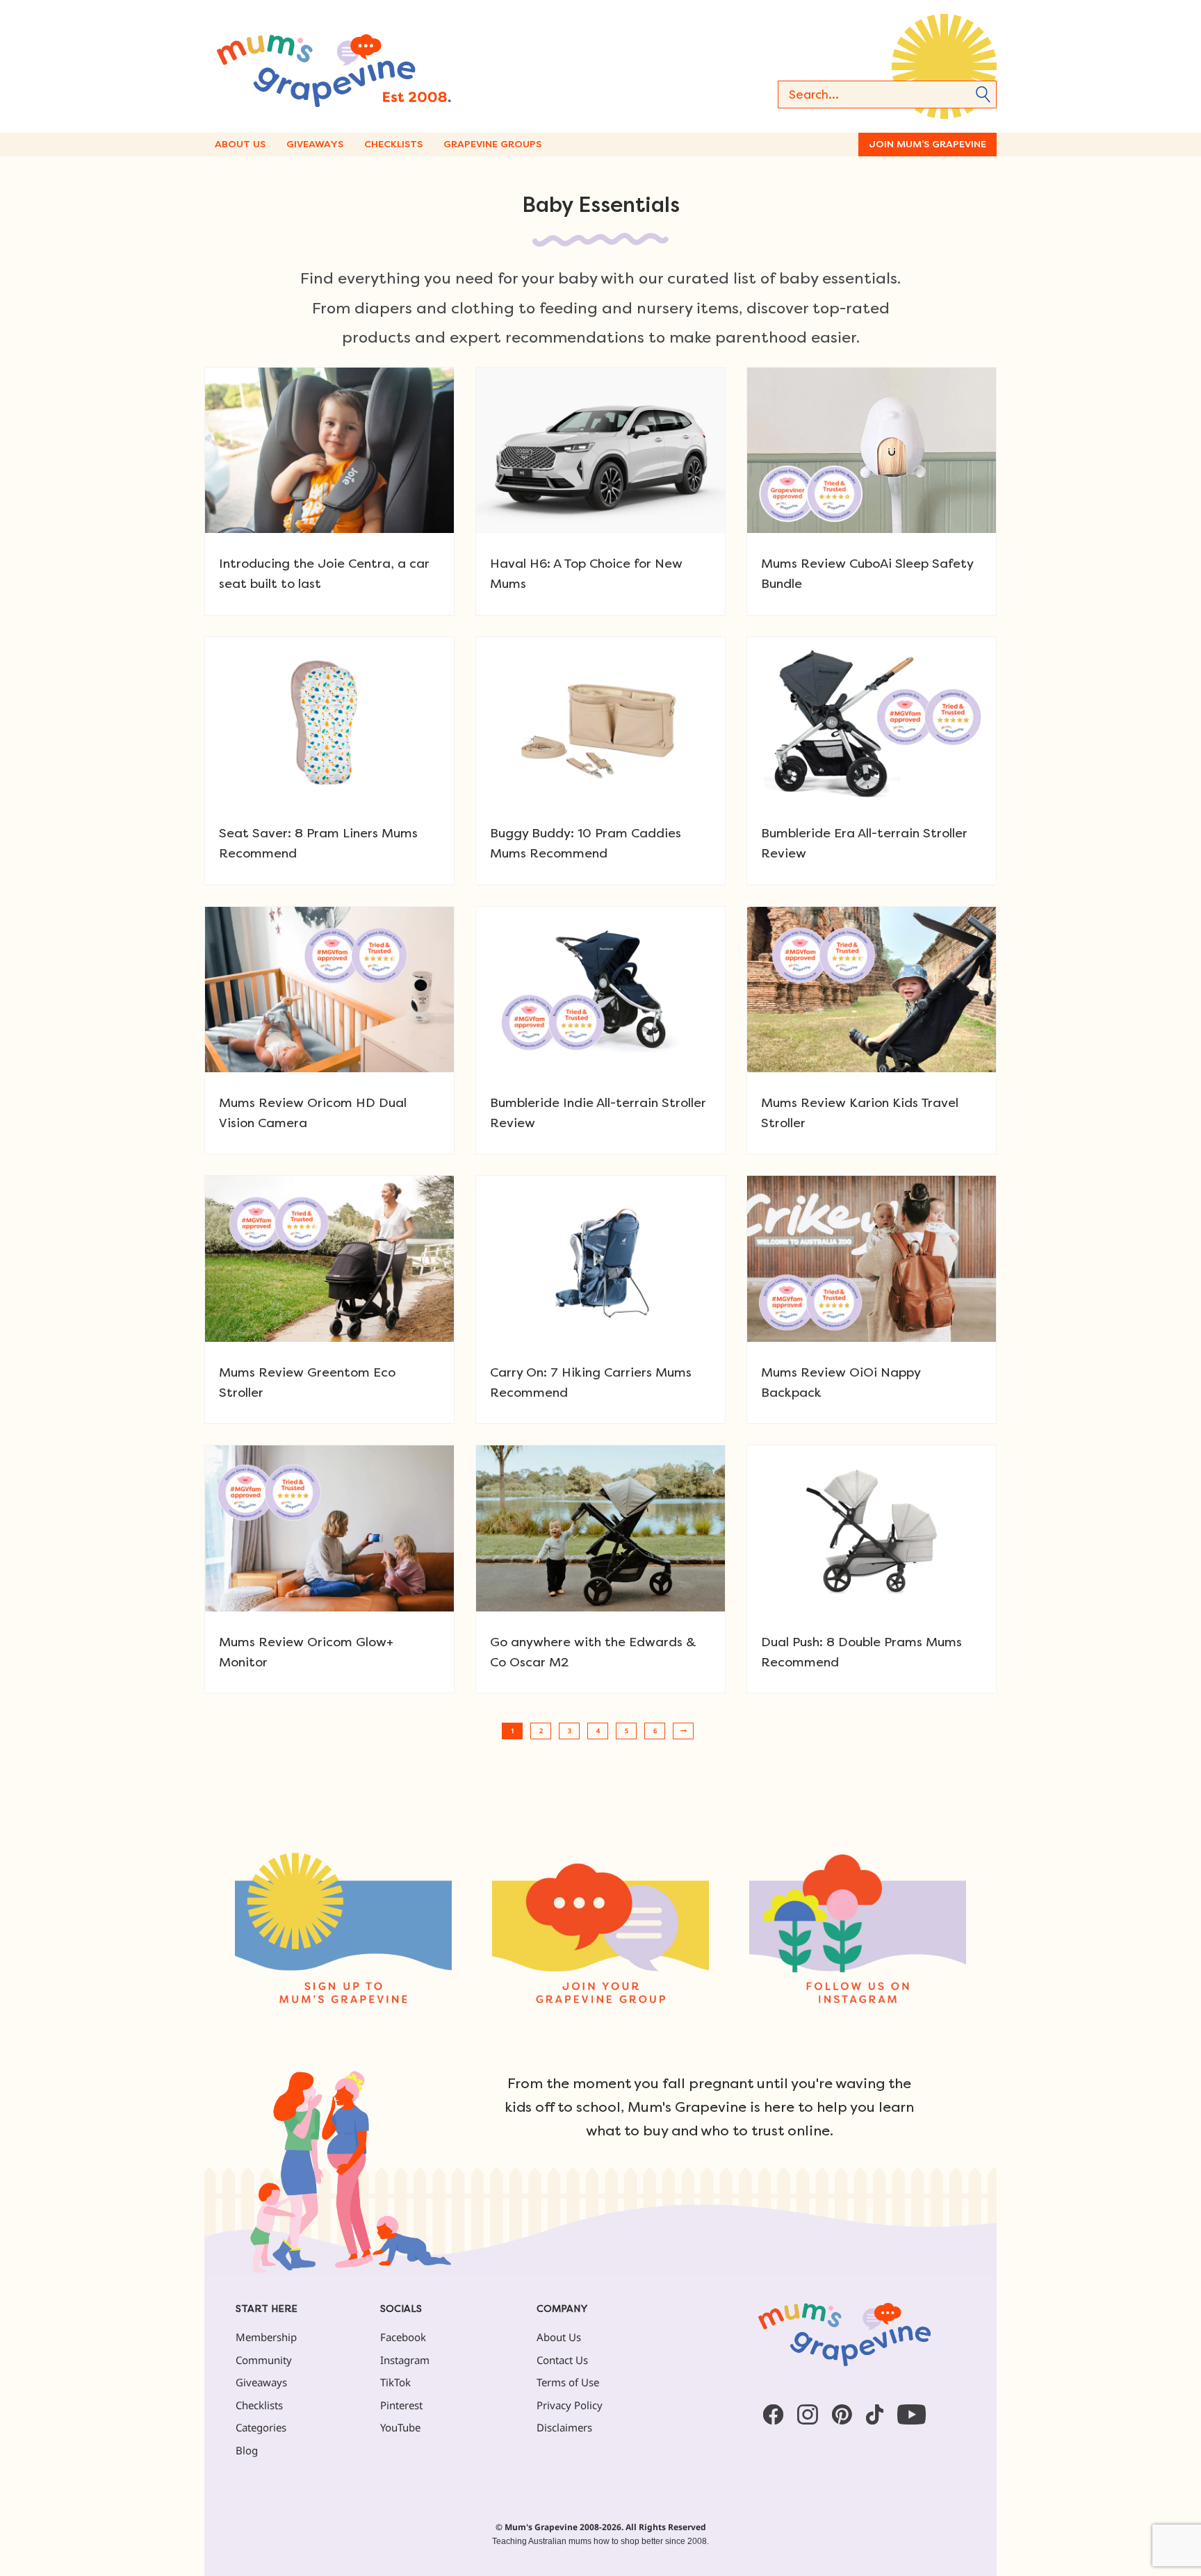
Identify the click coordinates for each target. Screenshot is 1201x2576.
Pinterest (401, 2405)
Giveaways (315, 144)
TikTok (395, 2382)
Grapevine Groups (492, 144)
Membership (266, 2337)
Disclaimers (564, 2427)
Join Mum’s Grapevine (928, 144)
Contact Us (562, 2360)
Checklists (393, 144)
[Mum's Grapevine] (378, 66)
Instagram (405, 2360)
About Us (240, 144)
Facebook (403, 2337)
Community (264, 2360)
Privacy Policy (570, 2405)
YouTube (400, 2427)
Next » (683, 1731)
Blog (247, 2450)
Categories (261, 2427)
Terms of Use (568, 2382)
